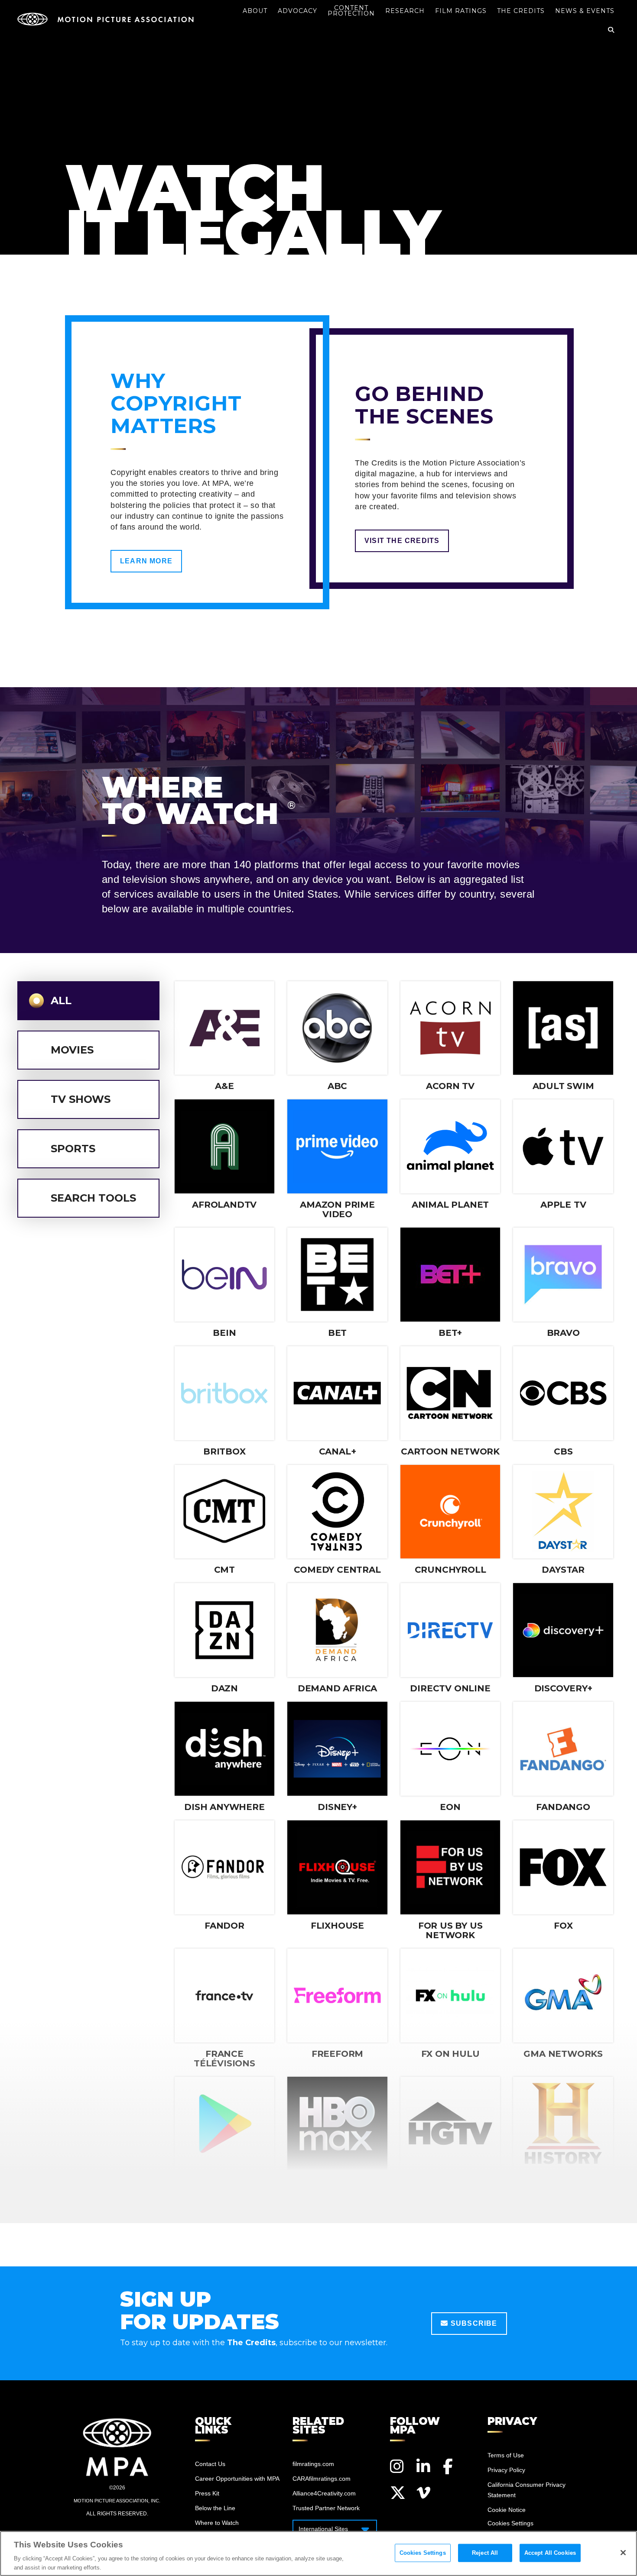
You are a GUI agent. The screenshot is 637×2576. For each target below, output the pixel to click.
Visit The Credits (402, 541)
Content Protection (351, 11)
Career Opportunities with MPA (237, 2479)
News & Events (585, 11)
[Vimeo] (424, 2493)
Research (405, 11)
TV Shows (81, 1099)
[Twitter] (398, 2493)
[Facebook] (451, 2466)
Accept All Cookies (550, 2553)
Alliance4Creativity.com (324, 2493)
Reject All (485, 2553)
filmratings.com (313, 2464)
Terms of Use (506, 2455)
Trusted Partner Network (326, 2508)
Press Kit (207, 2493)
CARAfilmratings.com (322, 2479)
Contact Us (210, 2464)
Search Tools (93, 1198)
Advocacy (297, 11)
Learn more (146, 561)
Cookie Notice (507, 2510)
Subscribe (473, 2323)
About (255, 11)
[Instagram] (398, 2466)
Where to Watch (217, 2523)
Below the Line (215, 2508)
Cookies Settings (423, 2553)
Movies (72, 1050)
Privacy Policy (506, 2470)
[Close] (623, 2553)
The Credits (521, 11)
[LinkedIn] (424, 2466)
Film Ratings (461, 11)
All (61, 1000)
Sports (73, 1149)
